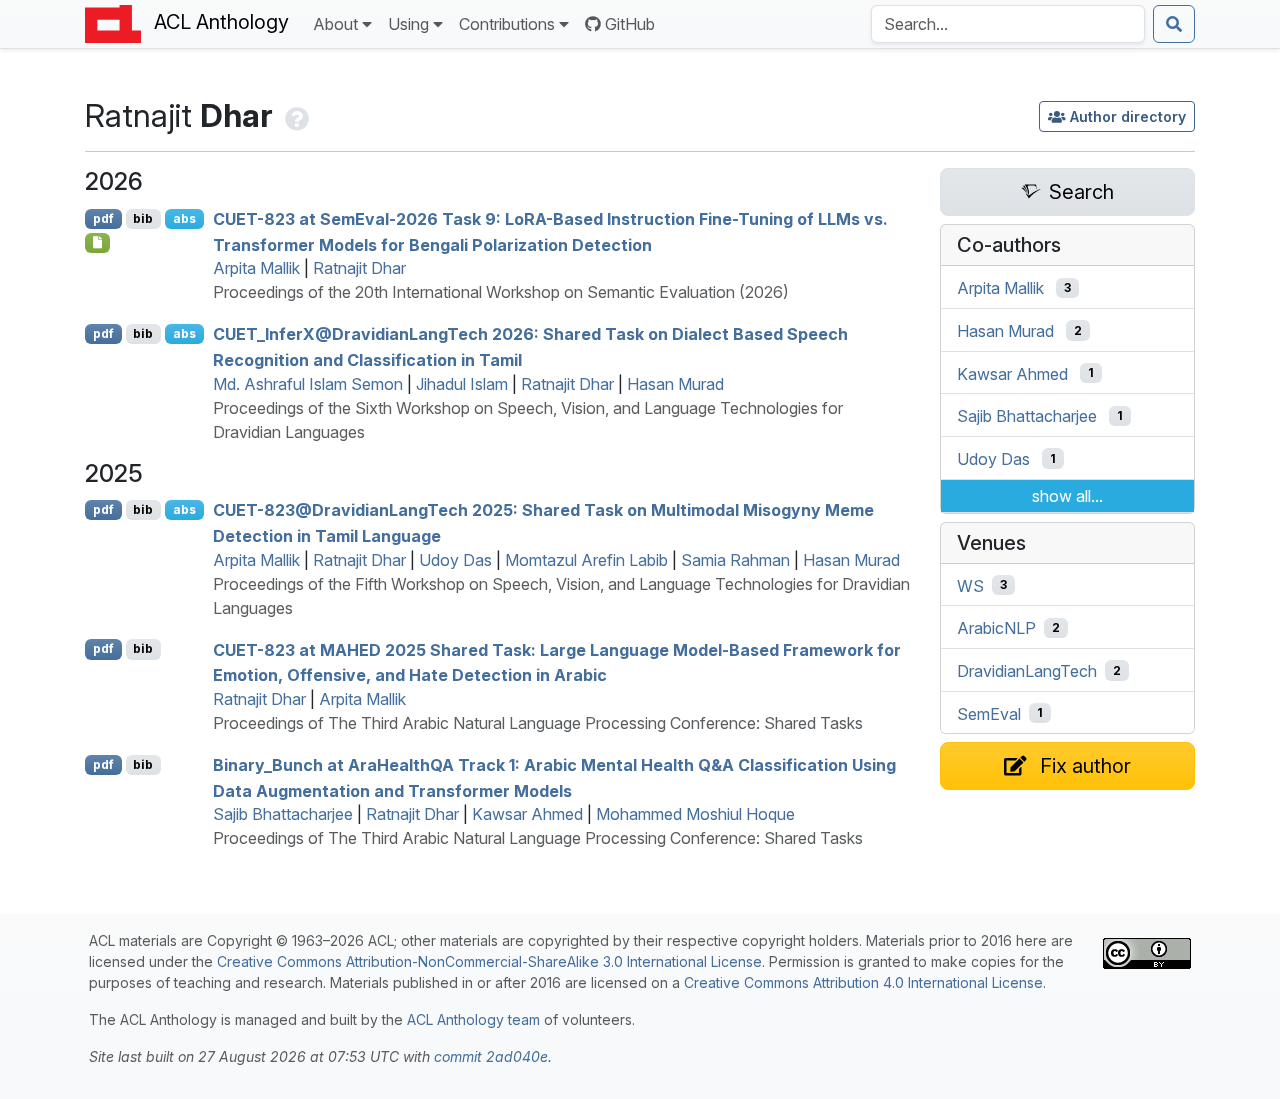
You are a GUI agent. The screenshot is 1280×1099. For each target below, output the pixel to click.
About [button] (335, 24)
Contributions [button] (507, 24)
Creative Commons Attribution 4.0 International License (863, 982)
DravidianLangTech (1027, 671)
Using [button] (408, 24)
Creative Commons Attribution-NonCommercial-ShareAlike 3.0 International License (489, 961)
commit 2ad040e (491, 1056)
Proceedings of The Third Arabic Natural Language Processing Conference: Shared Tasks (538, 723)
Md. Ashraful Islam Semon (308, 384)
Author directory (1128, 116)
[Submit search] (1174, 24)
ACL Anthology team (473, 1019)
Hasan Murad (675, 384)
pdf (103, 218)
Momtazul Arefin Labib (586, 560)
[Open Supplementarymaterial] (97, 243)
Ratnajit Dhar (359, 268)
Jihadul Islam (462, 384)
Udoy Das (455, 560)
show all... (1067, 496)
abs (184, 218)
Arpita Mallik (256, 268)
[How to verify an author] (295, 115)
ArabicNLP (996, 628)
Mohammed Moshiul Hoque (695, 814)
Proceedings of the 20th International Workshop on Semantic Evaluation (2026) (501, 292)
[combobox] (1008, 24)
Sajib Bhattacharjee (283, 814)
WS (970, 585)
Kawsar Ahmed (527, 814)
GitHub (630, 24)
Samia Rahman (735, 560)
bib (143, 218)
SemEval (989, 713)
